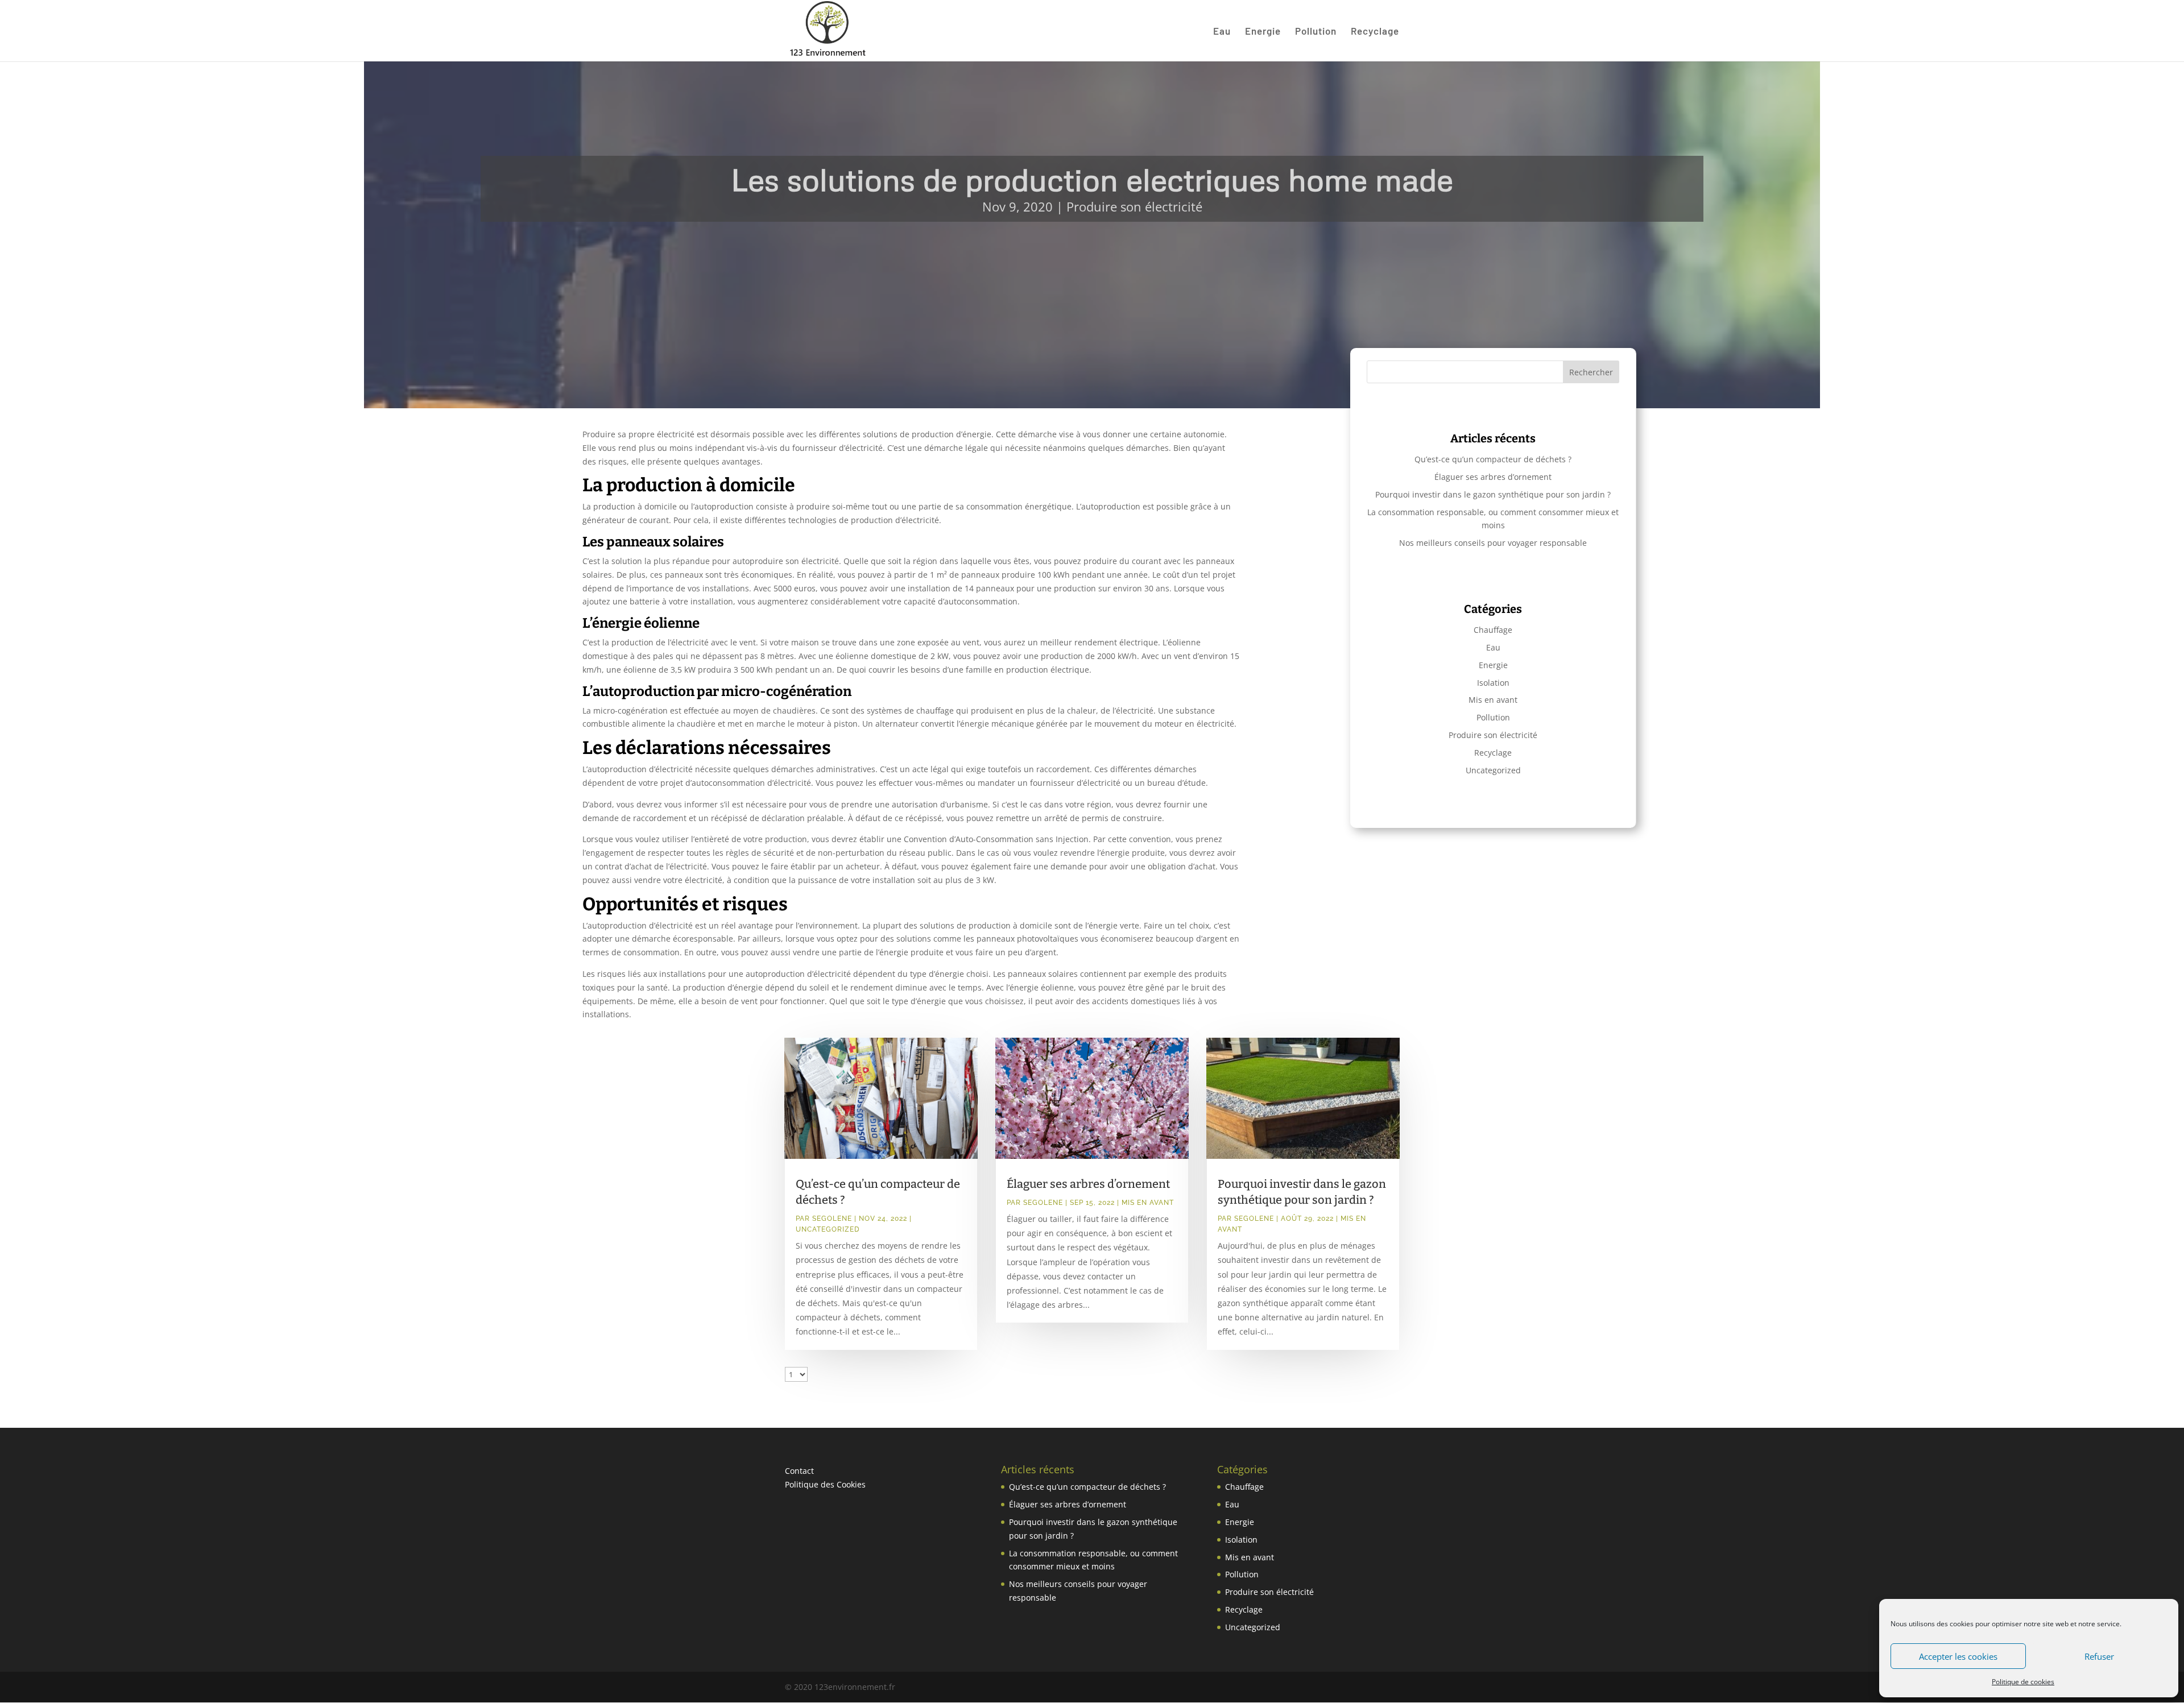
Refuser (2099, 1656)
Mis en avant (1493, 700)
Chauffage (1493, 630)
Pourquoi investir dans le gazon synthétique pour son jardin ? (1493, 494)
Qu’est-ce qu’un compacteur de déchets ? (1493, 459)
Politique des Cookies (825, 1484)
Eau (1222, 32)
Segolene (832, 1219)
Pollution (1316, 32)
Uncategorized (1493, 770)
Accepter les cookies (1958, 1656)
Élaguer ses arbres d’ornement (1493, 477)
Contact (799, 1471)
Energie (1263, 32)
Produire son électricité (1134, 206)
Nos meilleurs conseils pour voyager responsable (1493, 543)
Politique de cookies (2023, 1682)
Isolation (1493, 683)
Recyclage (1375, 32)
